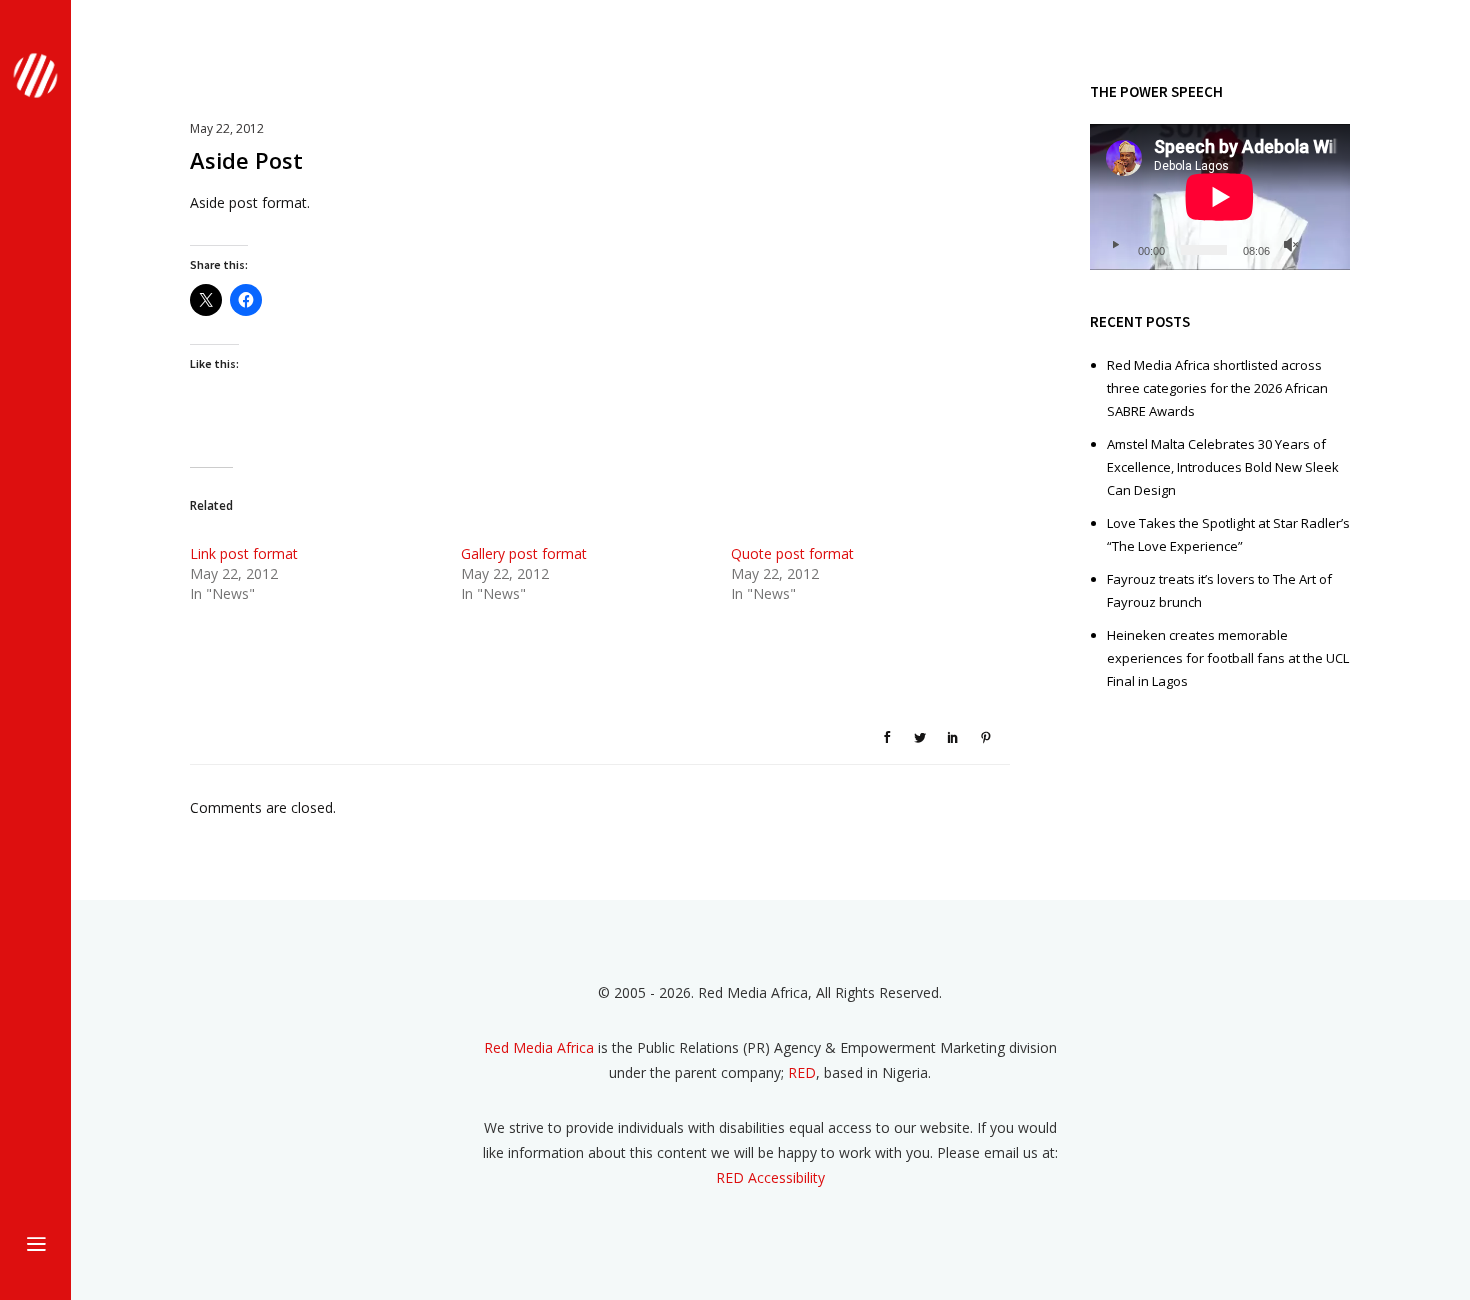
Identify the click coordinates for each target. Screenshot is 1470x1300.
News (244, 639)
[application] (1220, 197)
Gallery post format (524, 553)
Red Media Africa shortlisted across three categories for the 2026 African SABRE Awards (1217, 388)
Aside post (246, 160)
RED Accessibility (770, 1177)
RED (802, 1072)
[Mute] (1291, 245)
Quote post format (792, 553)
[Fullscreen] (1323, 245)
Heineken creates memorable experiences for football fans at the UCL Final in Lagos (1228, 658)
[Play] (1115, 245)
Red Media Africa (539, 1047)
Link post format (244, 553)
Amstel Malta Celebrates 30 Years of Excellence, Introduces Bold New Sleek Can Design (1223, 467)
